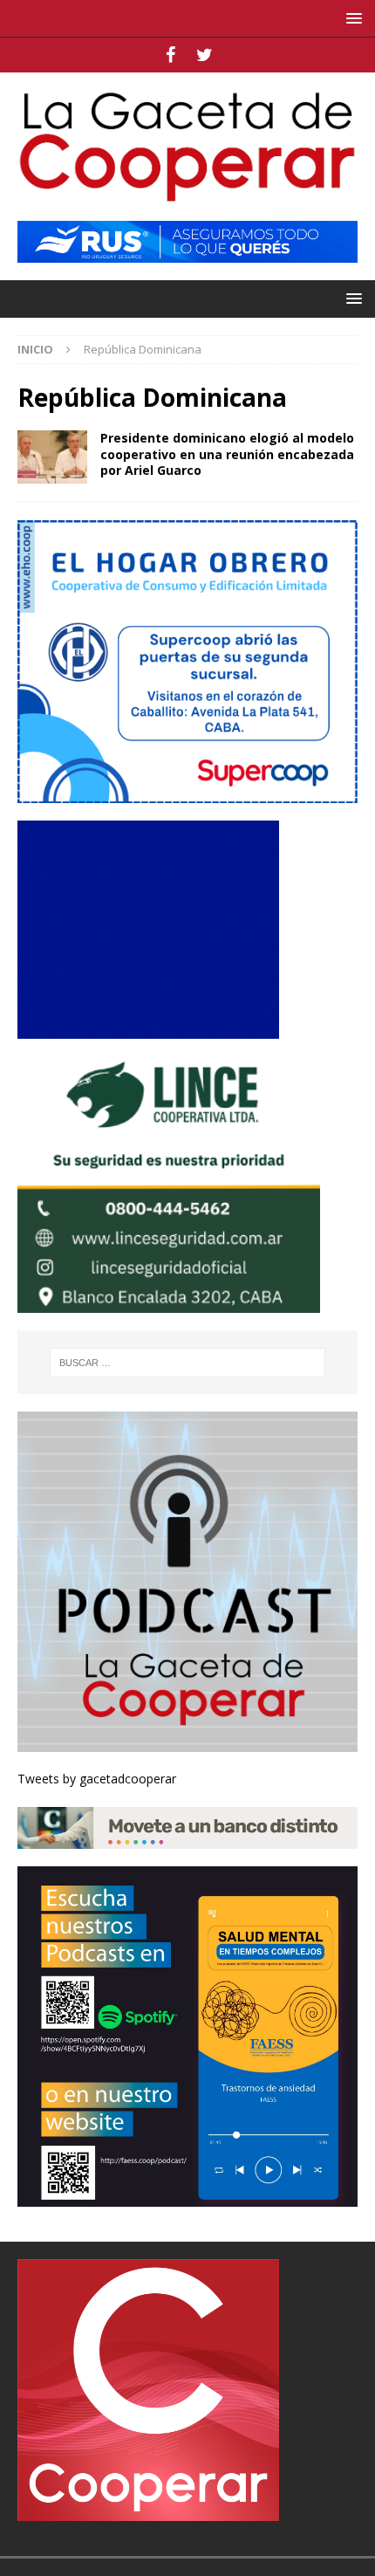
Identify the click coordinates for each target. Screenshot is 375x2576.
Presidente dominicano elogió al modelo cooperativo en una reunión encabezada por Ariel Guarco (227, 453)
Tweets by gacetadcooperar (97, 1779)
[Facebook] (170, 55)
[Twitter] (205, 55)
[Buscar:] (188, 1363)
